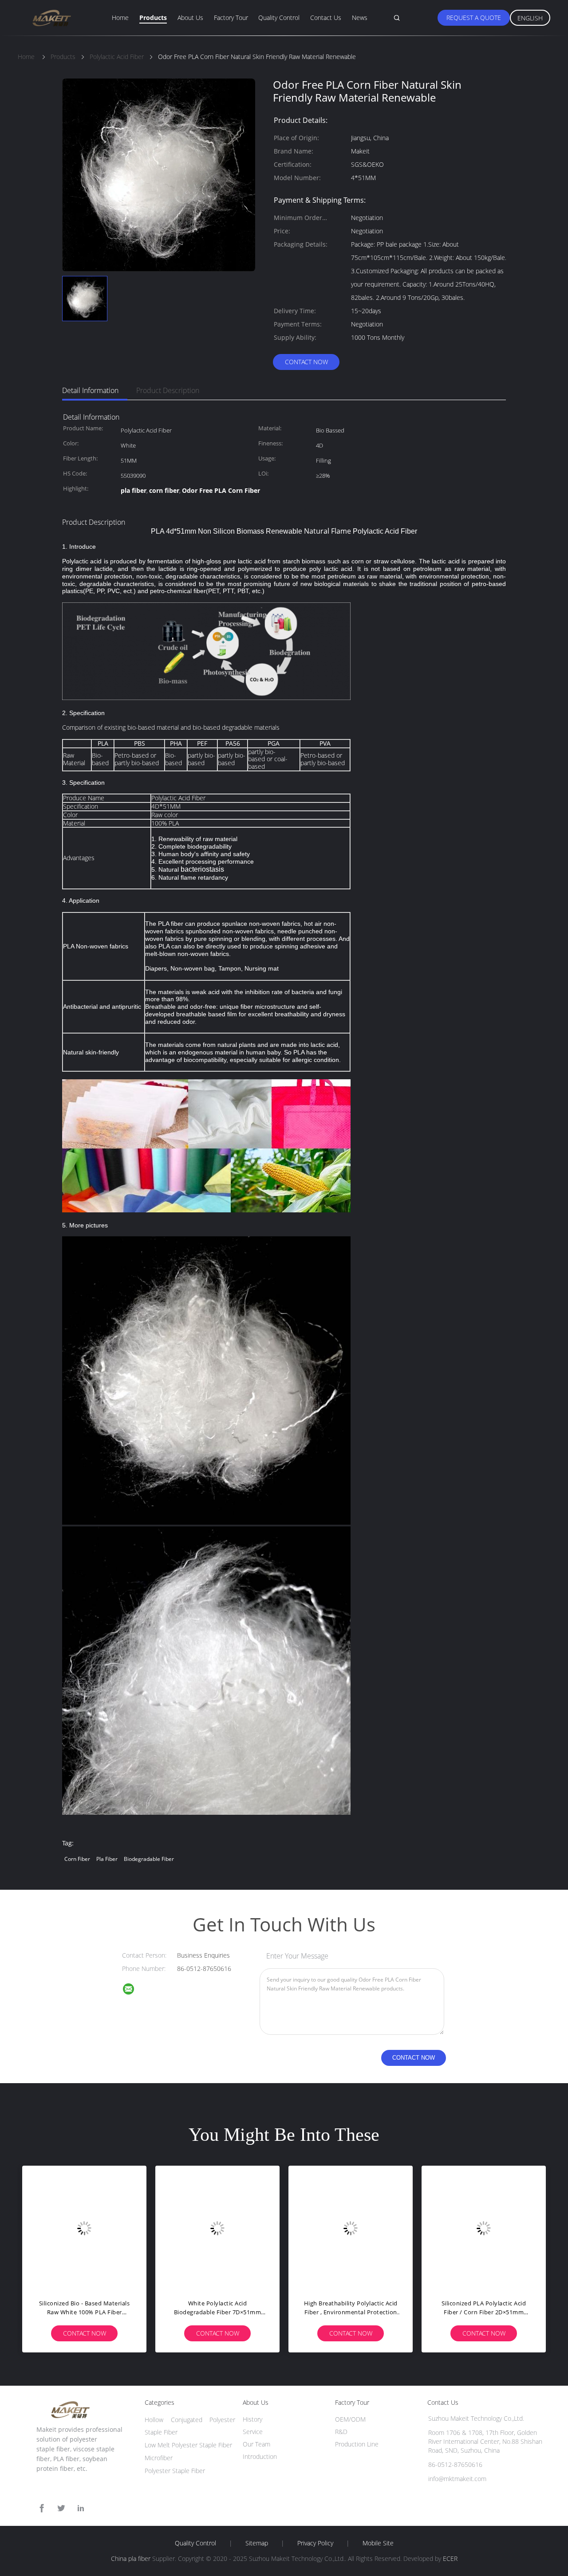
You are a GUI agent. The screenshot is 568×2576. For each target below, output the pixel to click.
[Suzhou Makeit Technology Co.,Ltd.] (134, 1990)
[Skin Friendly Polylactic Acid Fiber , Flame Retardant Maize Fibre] (217, 2228)
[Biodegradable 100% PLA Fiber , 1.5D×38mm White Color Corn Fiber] (84, 2228)
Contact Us (326, 18)
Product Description (168, 390)
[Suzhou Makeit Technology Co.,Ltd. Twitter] (61, 2508)
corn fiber (77, 1859)
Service (253, 2432)
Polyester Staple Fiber (175, 2471)
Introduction (260, 2456)
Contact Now (306, 362)
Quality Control (279, 18)
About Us (190, 18)
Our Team (256, 2444)
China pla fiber (131, 2558)
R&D (341, 2432)
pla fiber (107, 1859)
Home (120, 18)
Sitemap (257, 2543)
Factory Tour (231, 18)
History (252, 2419)
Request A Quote (474, 18)
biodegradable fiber (149, 1859)
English (530, 18)
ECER (450, 2558)
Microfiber (159, 2458)
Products (153, 18)
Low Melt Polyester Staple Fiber (188, 2445)
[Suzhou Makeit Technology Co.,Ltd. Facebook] (42, 2508)
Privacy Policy (315, 2543)
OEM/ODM (350, 2419)
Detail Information (90, 390)
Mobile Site (378, 2543)
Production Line (357, 2444)
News (360, 18)
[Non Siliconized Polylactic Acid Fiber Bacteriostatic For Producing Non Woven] (484, 2228)
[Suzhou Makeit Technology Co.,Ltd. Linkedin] (81, 2508)
